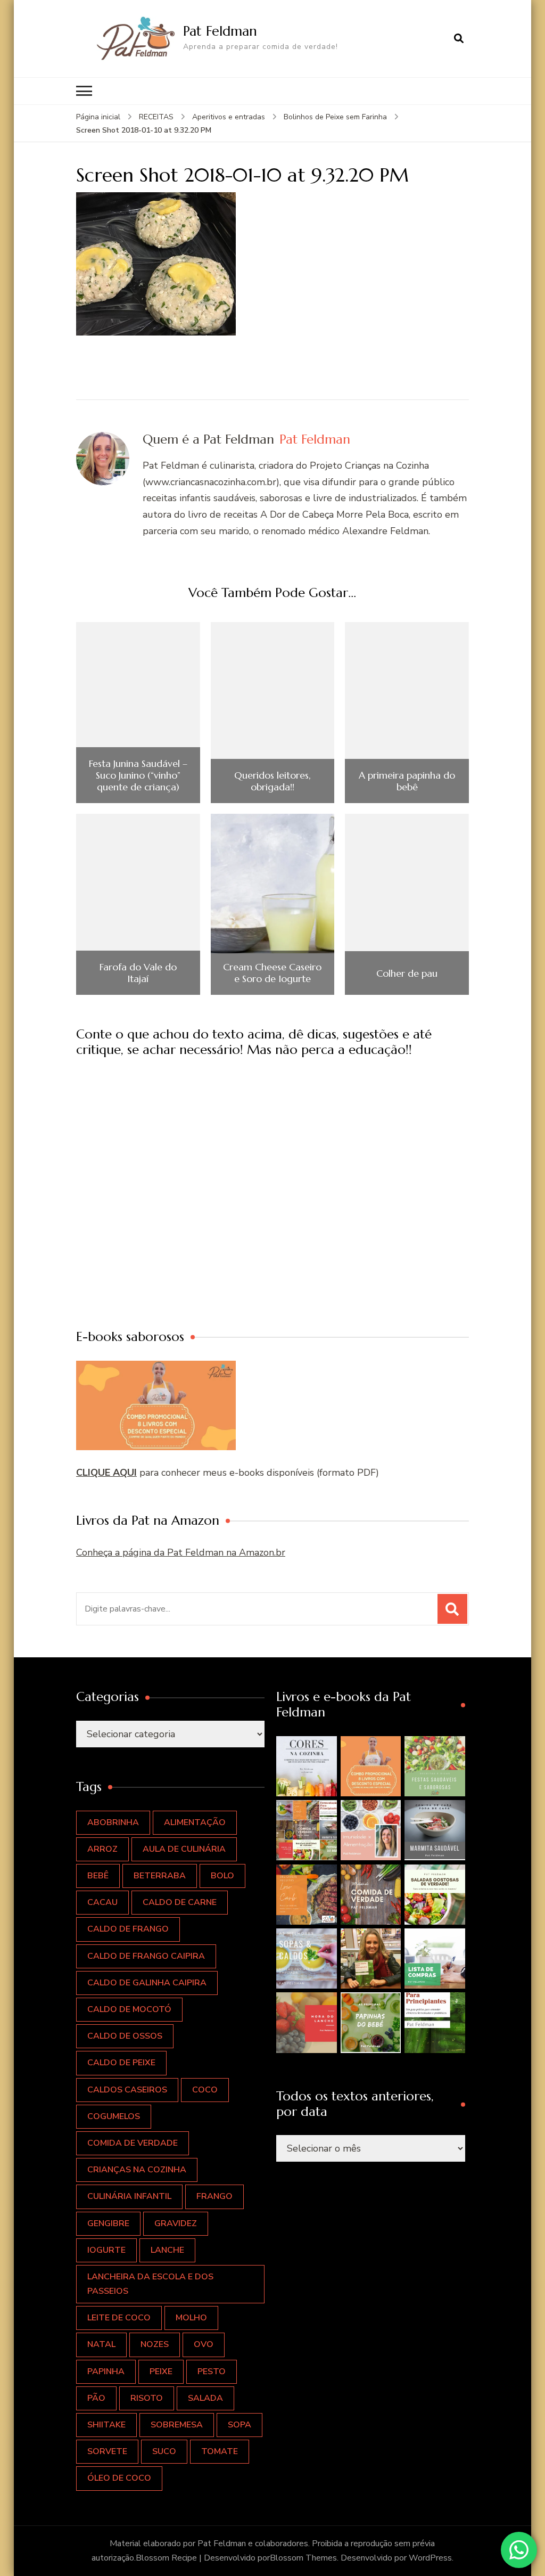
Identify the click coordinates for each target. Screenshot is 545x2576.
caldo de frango (128, 1929)
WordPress (430, 2558)
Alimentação (195, 1822)
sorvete (107, 2451)
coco (205, 2090)
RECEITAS (156, 117)
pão (96, 2398)
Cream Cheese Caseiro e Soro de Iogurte (272, 973)
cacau (102, 1902)
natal (101, 2344)
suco (164, 2451)
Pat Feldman (220, 31)
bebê (98, 1876)
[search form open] (459, 38)
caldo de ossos (125, 2036)
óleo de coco (119, 2478)
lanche (167, 2250)
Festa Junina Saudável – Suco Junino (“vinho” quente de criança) (138, 775)
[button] (306, 1766)
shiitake (106, 2425)
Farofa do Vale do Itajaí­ (138, 973)
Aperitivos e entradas (229, 117)
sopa (240, 2425)
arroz (102, 1849)
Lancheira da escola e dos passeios (150, 2284)
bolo (222, 1876)
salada (205, 2398)
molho (191, 2318)
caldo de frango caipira (146, 1956)
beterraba (160, 1876)
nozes (155, 2344)
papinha (106, 2371)
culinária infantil (129, 2196)
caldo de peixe (121, 2063)
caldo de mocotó (129, 2009)
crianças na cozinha (137, 2170)
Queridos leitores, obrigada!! (272, 781)
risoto (147, 2398)
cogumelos (114, 2116)
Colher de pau (407, 974)
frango (214, 2196)
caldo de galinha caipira (147, 1983)
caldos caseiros (127, 2090)
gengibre (108, 2223)
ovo (204, 2344)
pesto (212, 2371)
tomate (220, 2451)
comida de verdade (133, 2143)
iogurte (106, 2250)
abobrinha (113, 1822)
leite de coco (119, 2318)
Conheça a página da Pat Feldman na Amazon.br (181, 1552)
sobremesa (177, 2425)
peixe (161, 2371)
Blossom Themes (303, 2558)
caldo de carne (180, 1902)
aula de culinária (184, 1849)
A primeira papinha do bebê (407, 781)
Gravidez (176, 2223)
